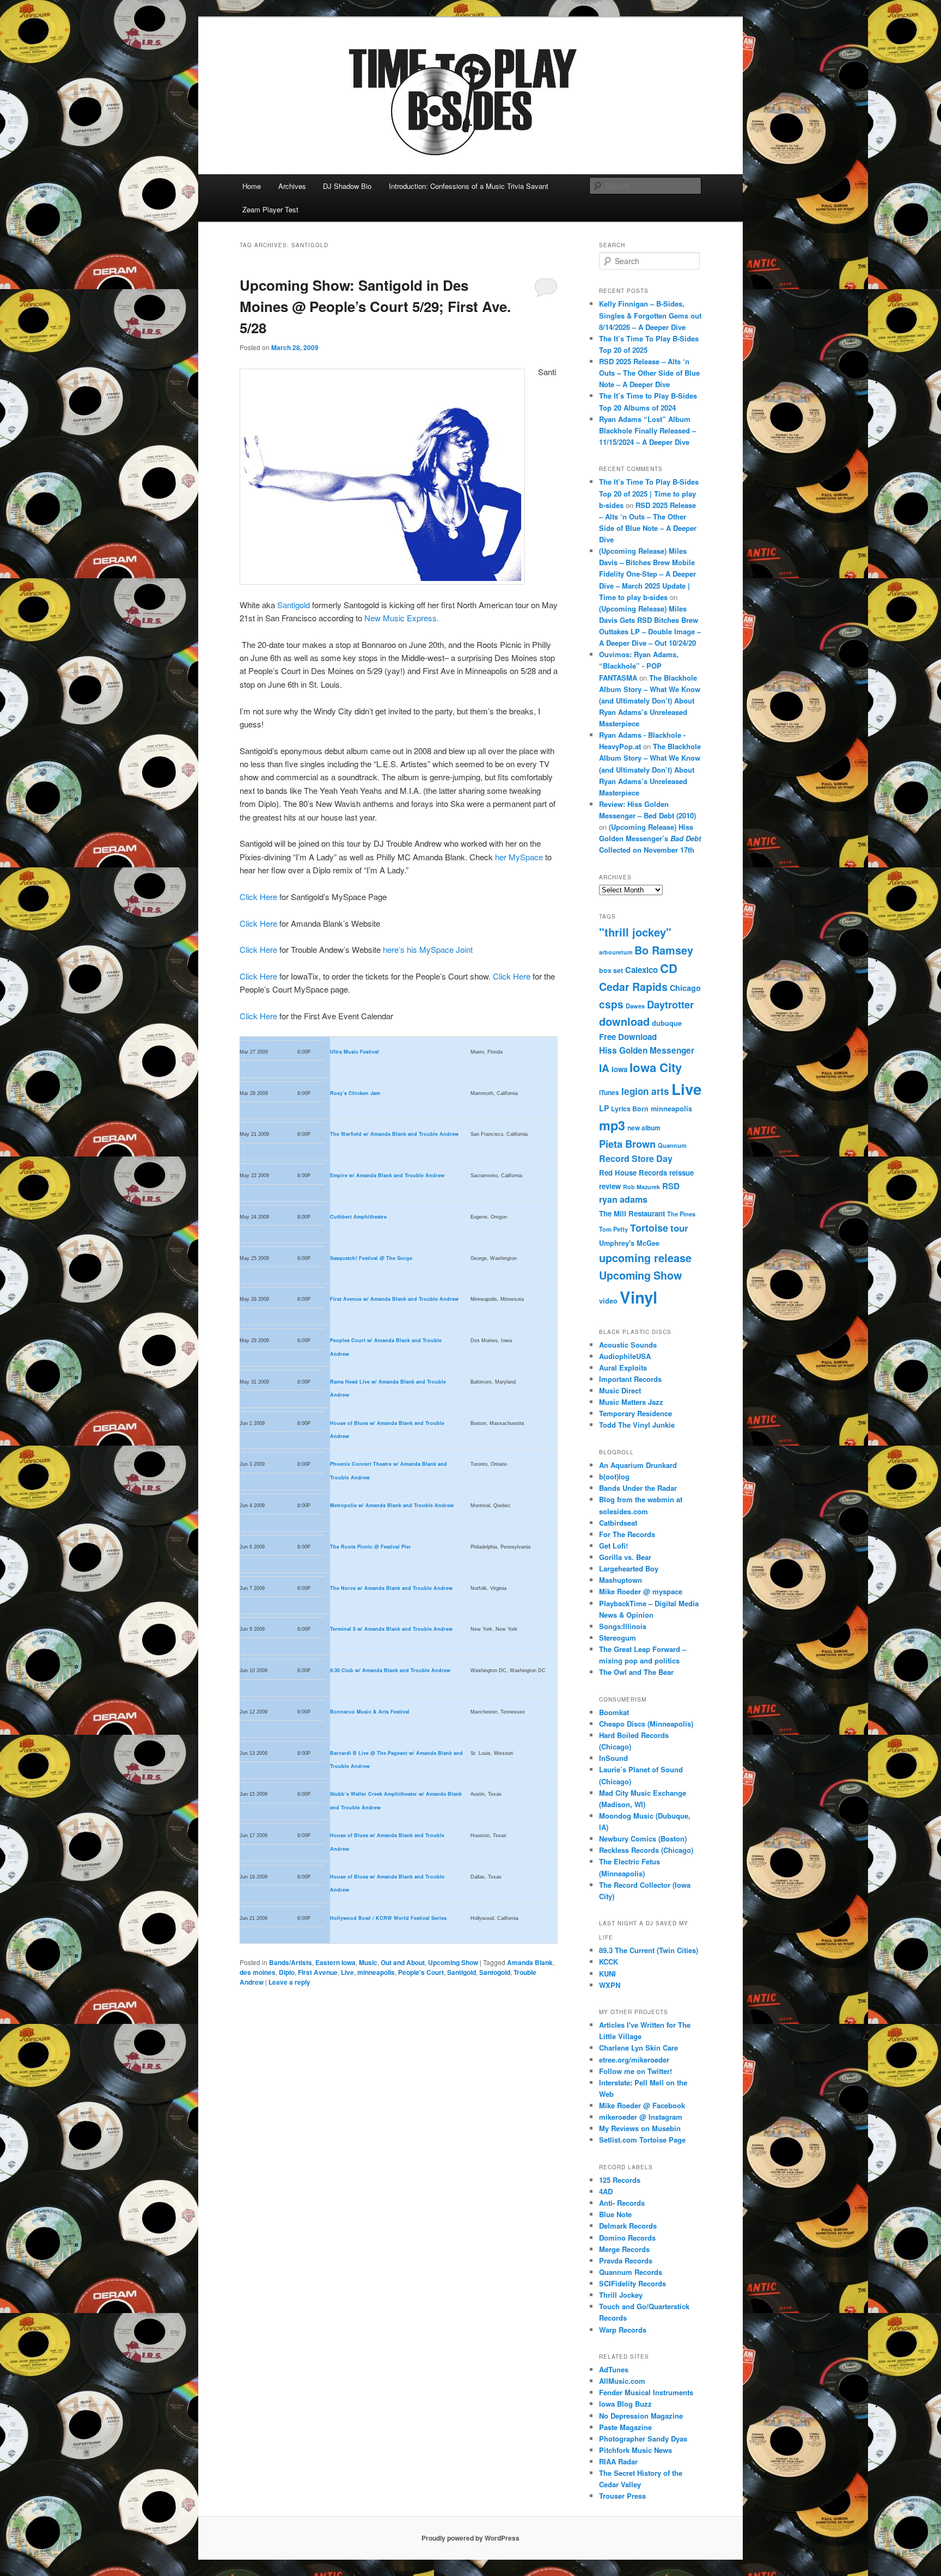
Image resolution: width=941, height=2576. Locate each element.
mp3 (612, 1125)
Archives (292, 186)
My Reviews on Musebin (640, 2128)
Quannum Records (631, 2272)
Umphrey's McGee (629, 1243)
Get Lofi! (613, 1546)
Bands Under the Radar (638, 1488)
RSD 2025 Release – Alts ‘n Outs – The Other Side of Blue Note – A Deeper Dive (649, 373)
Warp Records (623, 2330)
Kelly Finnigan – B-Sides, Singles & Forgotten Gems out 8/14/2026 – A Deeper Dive (650, 315)
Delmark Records (628, 2226)
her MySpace (520, 857)
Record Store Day (636, 1158)
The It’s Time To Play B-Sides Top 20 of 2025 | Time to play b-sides (649, 493)
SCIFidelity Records (633, 2283)
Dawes (635, 1006)
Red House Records (633, 1173)
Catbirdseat (618, 1523)
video (608, 1301)
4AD (606, 2191)
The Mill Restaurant (632, 1213)
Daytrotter (670, 1004)
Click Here (258, 897)
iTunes (609, 1093)
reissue (682, 1173)
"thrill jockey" (635, 932)
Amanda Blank (530, 1962)
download (624, 1021)
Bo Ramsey (664, 950)
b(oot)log (614, 1476)
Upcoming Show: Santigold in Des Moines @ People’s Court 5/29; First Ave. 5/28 (375, 306)
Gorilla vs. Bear (625, 1557)
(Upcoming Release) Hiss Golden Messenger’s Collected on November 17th (650, 838)
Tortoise (649, 1228)
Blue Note (615, 2214)
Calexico (641, 970)
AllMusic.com (622, 2381)
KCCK (609, 1962)
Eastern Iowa (335, 1962)
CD (669, 968)
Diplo (287, 1972)
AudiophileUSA (625, 1356)
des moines (258, 1972)
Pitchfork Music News (636, 2450)
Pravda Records (626, 2260)
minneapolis (376, 1972)
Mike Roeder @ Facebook (642, 2105)
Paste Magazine (625, 2427)
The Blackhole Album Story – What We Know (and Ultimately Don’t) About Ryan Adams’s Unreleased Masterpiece (650, 701)
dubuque (667, 1023)
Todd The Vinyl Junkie (637, 1425)
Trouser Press (622, 2496)
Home (252, 186)
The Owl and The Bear (636, 1672)
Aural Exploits (623, 1367)
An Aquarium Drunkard (638, 1465)
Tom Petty (613, 1229)
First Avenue (318, 1972)
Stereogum (618, 1638)
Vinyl (638, 1297)
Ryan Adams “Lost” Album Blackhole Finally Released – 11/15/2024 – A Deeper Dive (647, 430)
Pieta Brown (627, 1144)
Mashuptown (621, 1580)
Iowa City (656, 1067)
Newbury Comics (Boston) (643, 1838)
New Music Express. (402, 618)
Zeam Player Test (270, 209)
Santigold (294, 605)
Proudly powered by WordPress (471, 2538)
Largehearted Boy (629, 1568)
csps (611, 1004)
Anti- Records (622, 2203)
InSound (613, 1758)
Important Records (630, 1379)
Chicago (685, 988)
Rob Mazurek (641, 1187)
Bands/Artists (291, 1962)
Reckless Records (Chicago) (646, 1850)
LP (604, 1108)
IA (604, 1068)
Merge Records (624, 2249)
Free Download (628, 1037)
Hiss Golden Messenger (647, 1050)
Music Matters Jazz (631, 1402)
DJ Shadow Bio (347, 186)
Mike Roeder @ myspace (641, 1591)
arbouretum (616, 952)
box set (611, 970)
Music (368, 1962)
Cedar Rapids (633, 987)
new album (644, 1128)
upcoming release (645, 1258)
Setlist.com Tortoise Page (642, 2140)
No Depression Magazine (641, 2416)
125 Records (620, 2180)
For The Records (627, 1534)
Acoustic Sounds (628, 1345)
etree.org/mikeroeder (634, 2060)
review (610, 1186)
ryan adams (623, 1199)
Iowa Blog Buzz (625, 2404)
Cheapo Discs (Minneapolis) (646, 1724)
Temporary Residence (636, 1413)
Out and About (403, 1962)
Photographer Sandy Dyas (643, 2439)
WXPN (610, 1985)
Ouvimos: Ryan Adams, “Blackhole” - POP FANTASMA (639, 666)
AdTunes (614, 2369)
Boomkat (614, 1712)
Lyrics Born (630, 1109)
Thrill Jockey (621, 2295)
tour (679, 1228)
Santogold (495, 1972)
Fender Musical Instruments (646, 2392)
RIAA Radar (618, 2461)
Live (347, 1972)
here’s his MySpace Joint (428, 949)
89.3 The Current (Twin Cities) (649, 1950)
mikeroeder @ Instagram (641, 2117)
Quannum (672, 1145)
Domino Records (627, 2238)
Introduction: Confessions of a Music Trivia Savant (469, 186)
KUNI (607, 1974)
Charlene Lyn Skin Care (638, 2048)
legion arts (645, 1091)
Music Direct (620, 1390)
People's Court (421, 1972)
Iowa (619, 1069)
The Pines (681, 1214)
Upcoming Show (453, 1962)
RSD (671, 1186)
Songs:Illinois (623, 1626)
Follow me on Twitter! (636, 2071)
